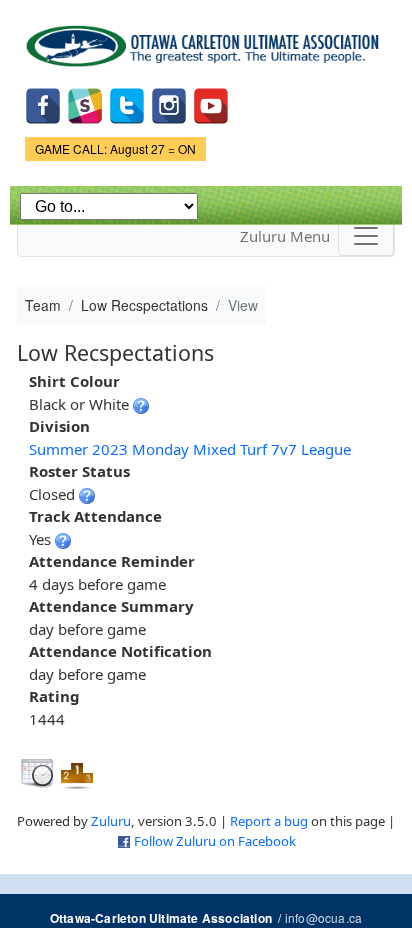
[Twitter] (127, 104)
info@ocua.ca (323, 917)
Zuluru (111, 821)
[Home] (206, 39)
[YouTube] (211, 104)
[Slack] (85, 104)
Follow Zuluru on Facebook (215, 841)
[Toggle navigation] (366, 236)
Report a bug (269, 821)
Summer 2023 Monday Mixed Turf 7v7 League (190, 449)
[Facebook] (43, 104)
